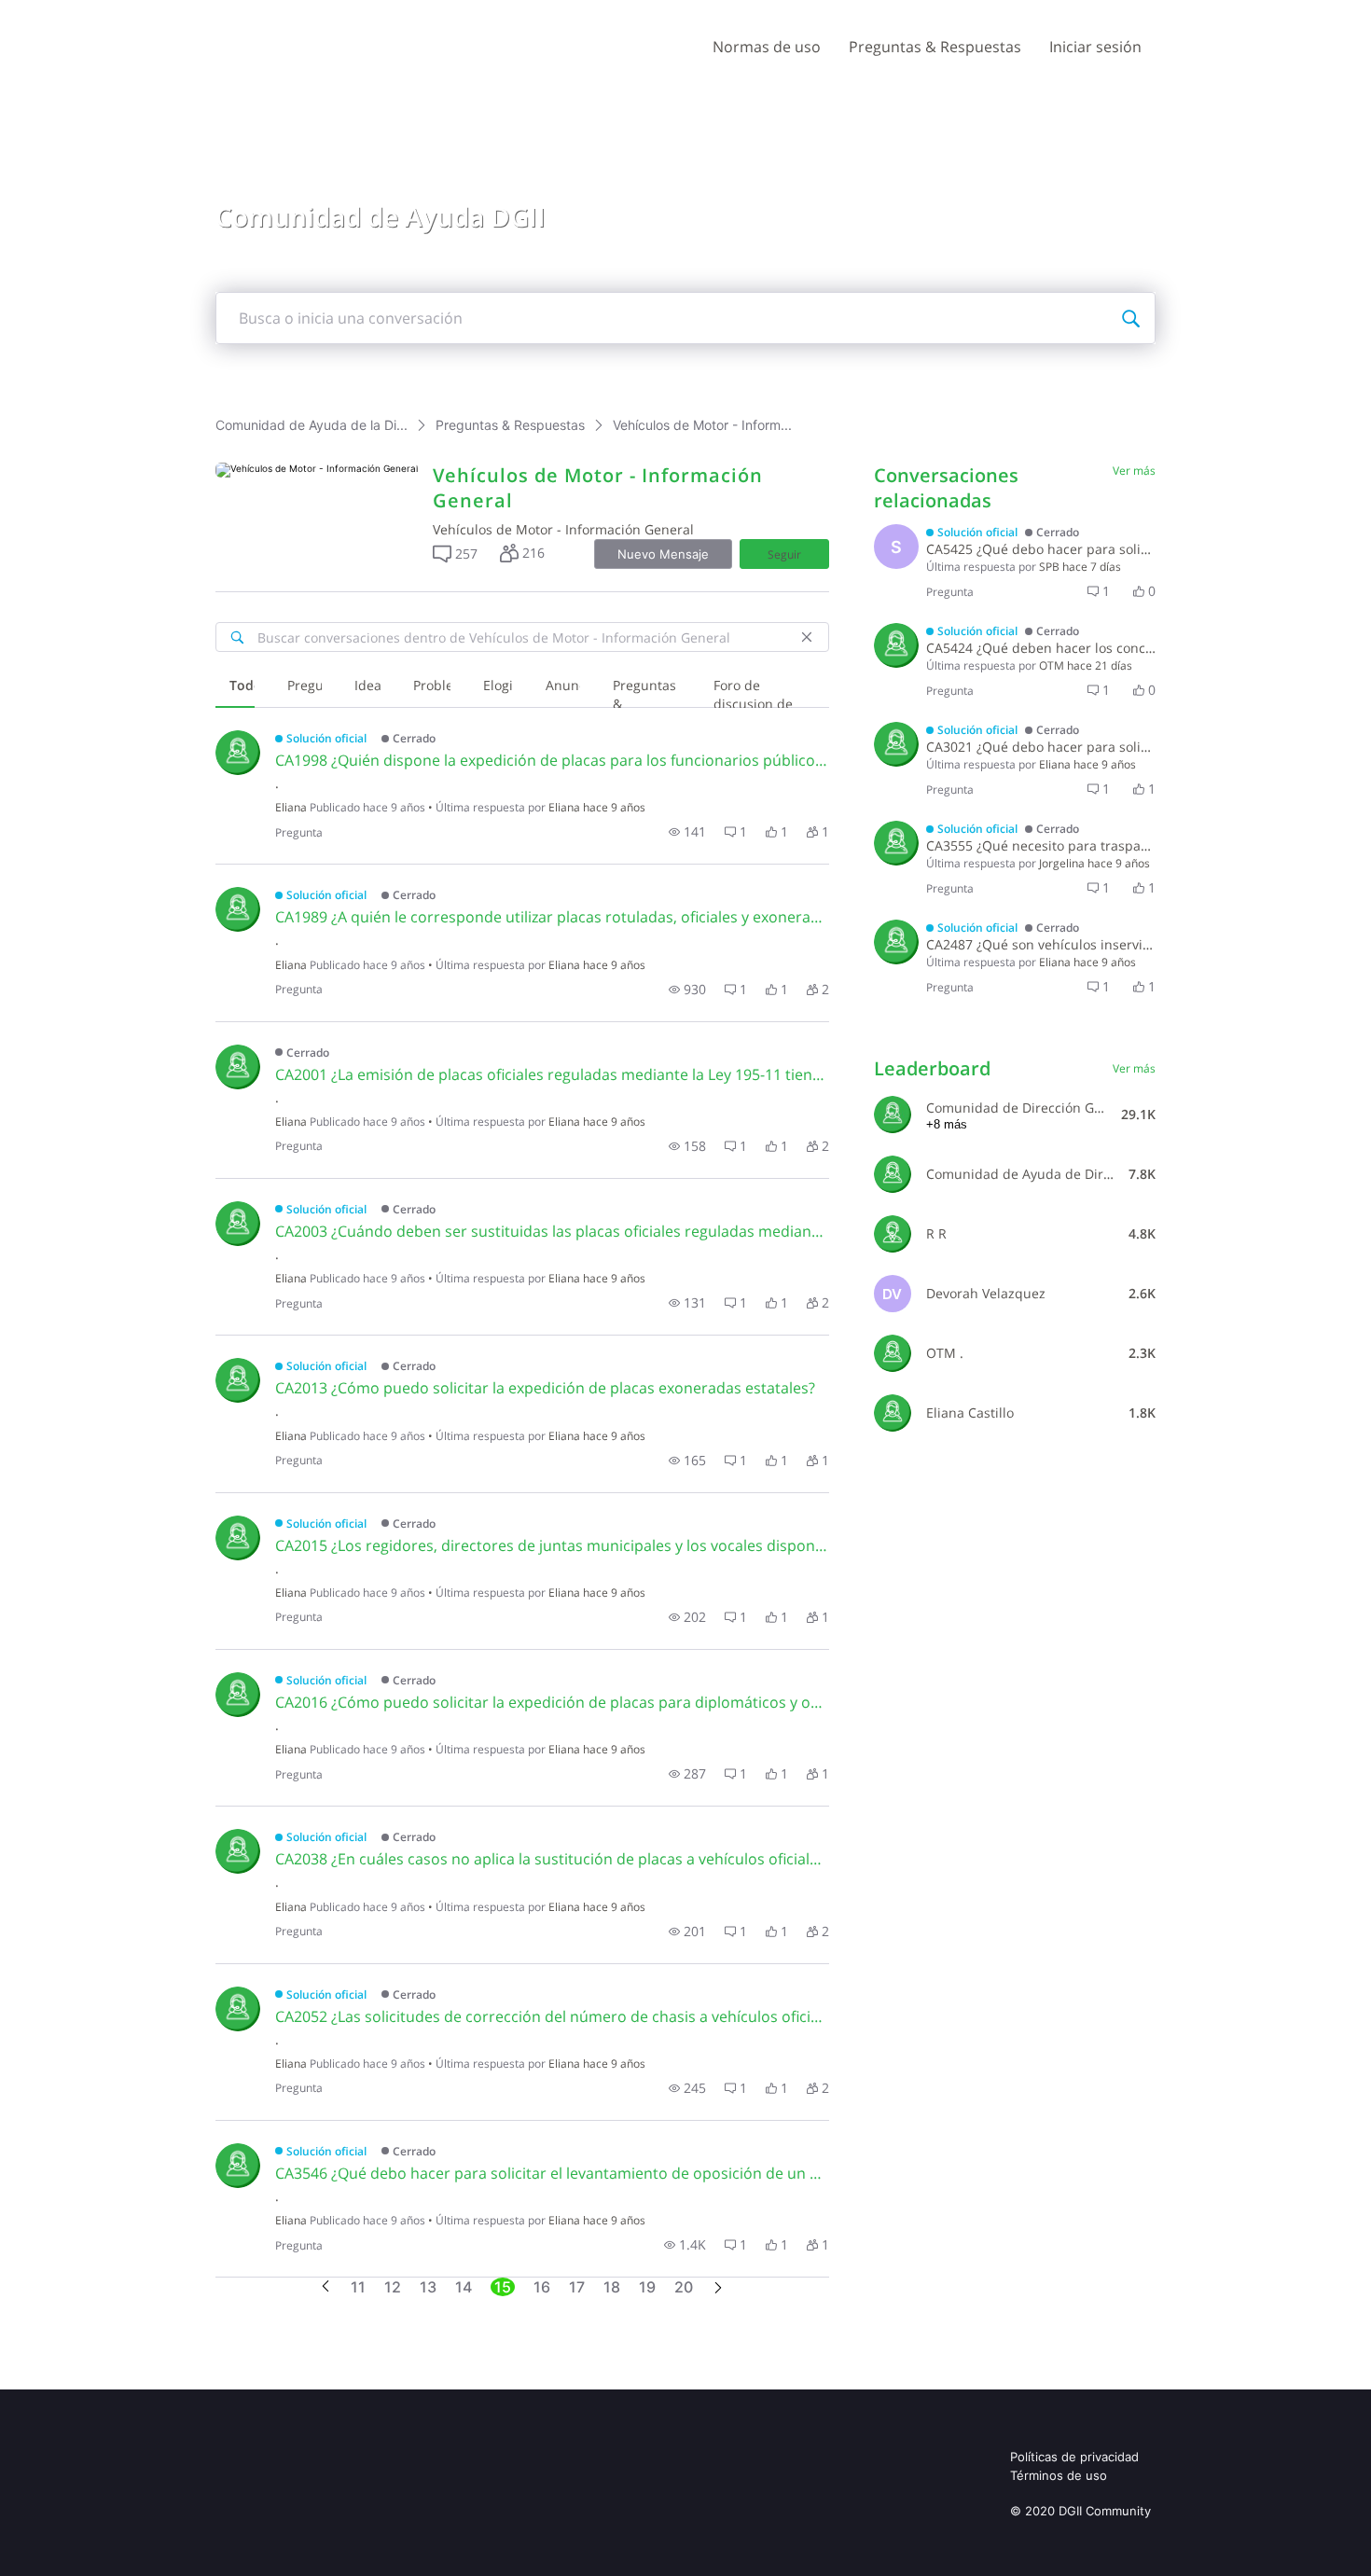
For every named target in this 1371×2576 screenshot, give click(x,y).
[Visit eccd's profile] (238, 753)
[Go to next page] (718, 2289)
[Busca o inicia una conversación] (1130, 318)
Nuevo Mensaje (663, 554)
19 (647, 2287)
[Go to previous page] (325, 2287)
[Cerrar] (807, 637)
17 (577, 2287)
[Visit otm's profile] (896, 645)
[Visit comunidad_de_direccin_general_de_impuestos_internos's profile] (893, 1115)
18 (612, 2287)
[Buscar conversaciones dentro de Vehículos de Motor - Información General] (237, 637)
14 (464, 2287)
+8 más (947, 1124)
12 (393, 2287)
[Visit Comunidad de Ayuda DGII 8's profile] (893, 1174)
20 (684, 2287)
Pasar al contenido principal (101, 14)
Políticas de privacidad (1074, 2457)
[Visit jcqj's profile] (896, 843)
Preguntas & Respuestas (935, 47)
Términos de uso (1059, 2475)
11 (358, 2287)
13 (428, 2287)
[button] (455, 554)
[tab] (235, 687)
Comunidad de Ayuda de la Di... (312, 425)
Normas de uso (767, 47)
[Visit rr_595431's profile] (893, 1234)
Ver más (1134, 471)
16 (542, 2287)
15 (503, 2287)
